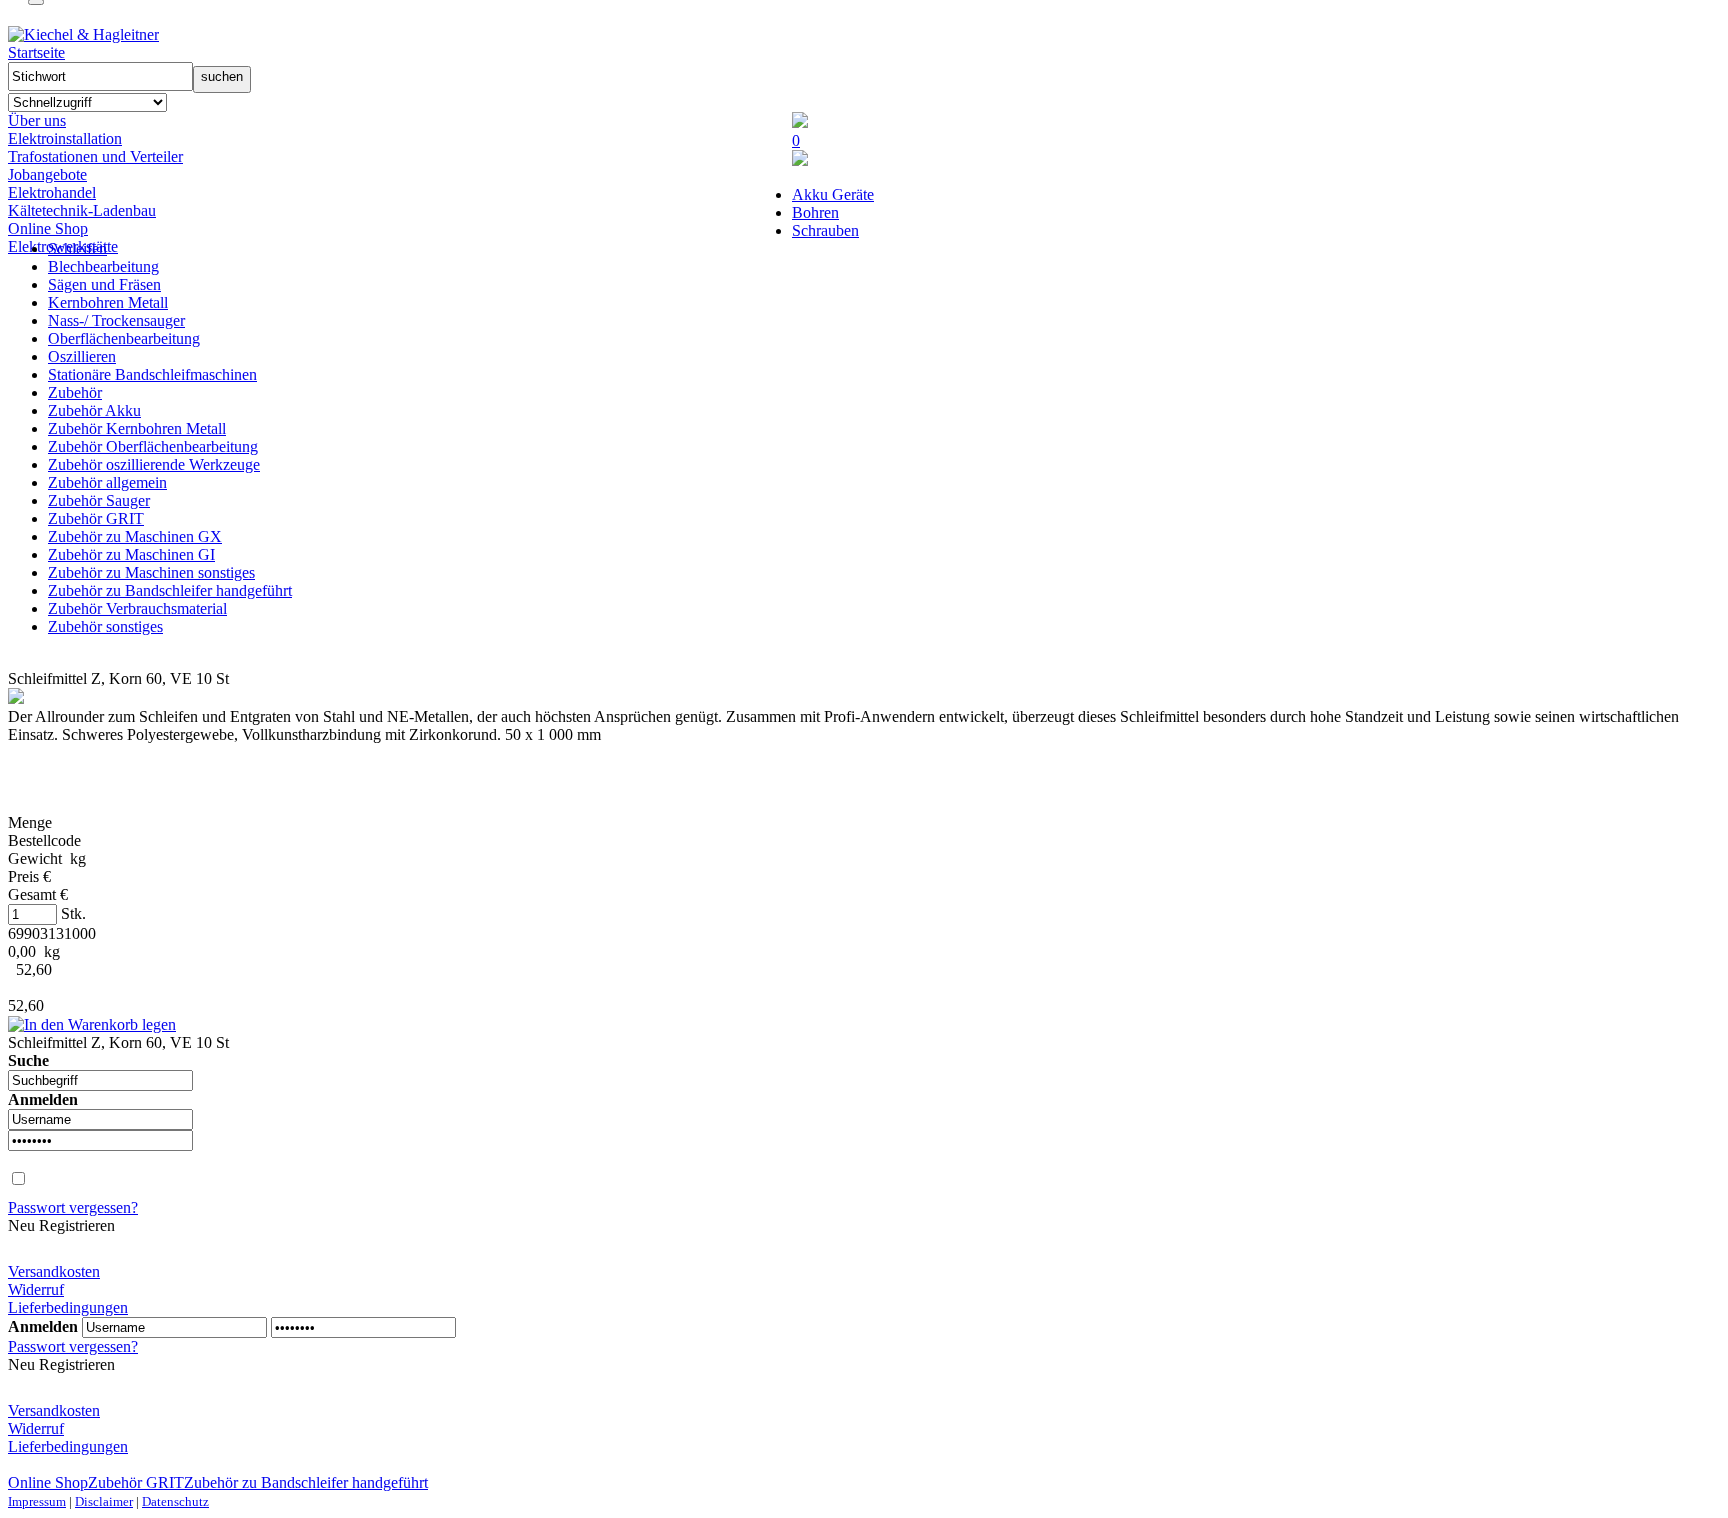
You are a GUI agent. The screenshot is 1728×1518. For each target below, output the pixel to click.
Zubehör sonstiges (105, 626)
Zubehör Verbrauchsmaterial (137, 608)
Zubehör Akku (94, 410)
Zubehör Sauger (99, 500)
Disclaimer (104, 1501)
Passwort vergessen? (73, 1207)
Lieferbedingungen (68, 1307)
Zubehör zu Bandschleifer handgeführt (170, 590)
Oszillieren (82, 356)
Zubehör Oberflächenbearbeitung (153, 446)
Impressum (37, 1501)
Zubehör (75, 392)
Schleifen (77, 248)
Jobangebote (47, 174)
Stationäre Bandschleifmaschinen (152, 374)
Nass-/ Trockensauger (116, 320)
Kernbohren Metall (108, 302)
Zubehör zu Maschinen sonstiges (151, 572)
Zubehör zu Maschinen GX (135, 536)
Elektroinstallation (65, 138)
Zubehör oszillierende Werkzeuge (154, 464)
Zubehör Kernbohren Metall (137, 428)
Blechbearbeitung (103, 266)
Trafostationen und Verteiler (95, 156)
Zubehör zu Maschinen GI (131, 554)
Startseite (36, 52)
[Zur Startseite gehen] (83, 34)
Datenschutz (175, 1501)
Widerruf (36, 1289)
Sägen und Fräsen (104, 284)
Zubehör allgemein (107, 482)
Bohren (815, 212)
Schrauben (825, 230)
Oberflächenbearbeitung (124, 338)
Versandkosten (54, 1271)
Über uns (37, 120)
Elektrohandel (52, 192)
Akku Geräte (833, 194)
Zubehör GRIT (96, 518)
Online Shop (48, 228)
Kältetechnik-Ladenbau (82, 210)
